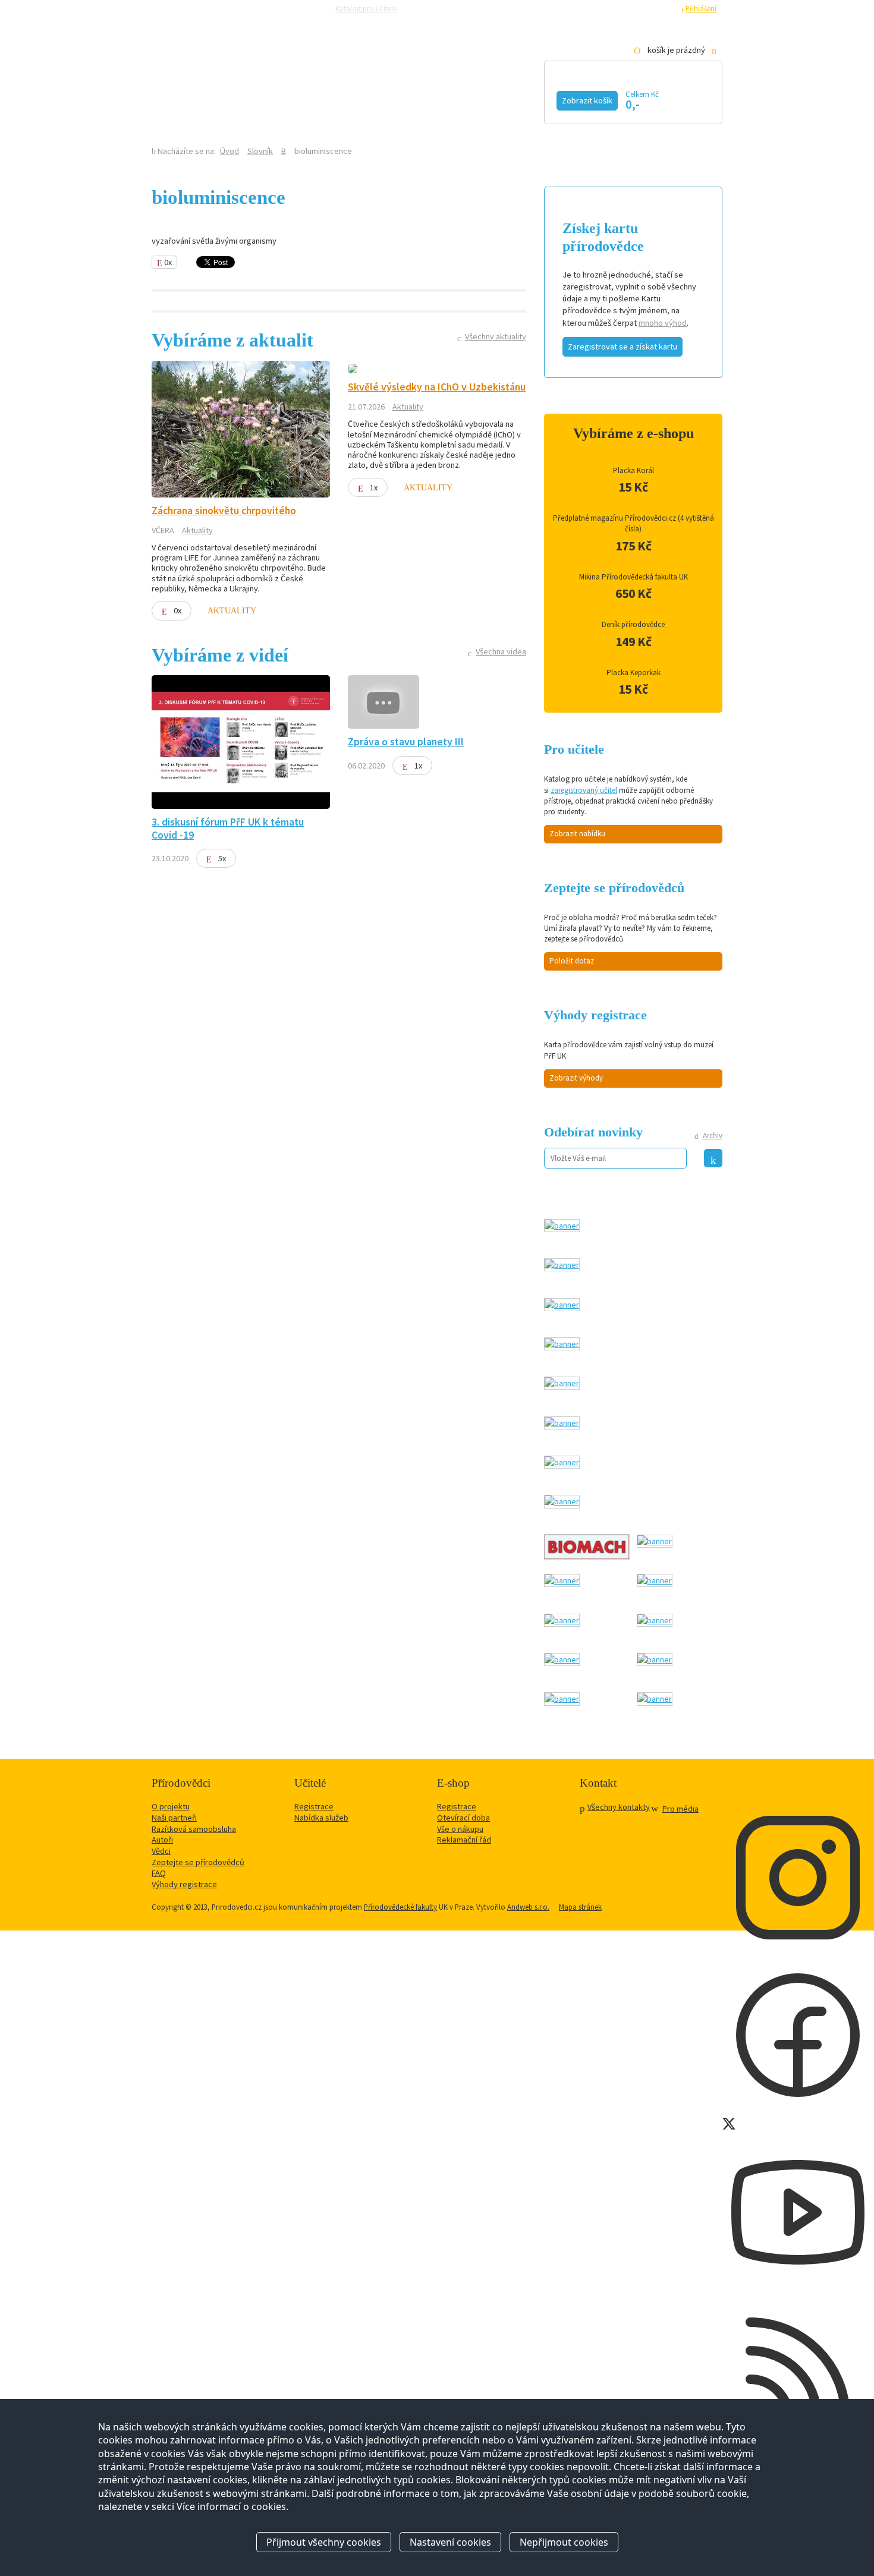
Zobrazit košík (587, 100)
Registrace (657, 8)
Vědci (161, 1851)
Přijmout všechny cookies (324, 2542)
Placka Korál (634, 470)
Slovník (260, 151)
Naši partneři (174, 1818)
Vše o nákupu (460, 1829)
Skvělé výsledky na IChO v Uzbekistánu (437, 387)
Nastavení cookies (450, 2542)
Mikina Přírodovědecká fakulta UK (634, 577)
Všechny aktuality (496, 336)
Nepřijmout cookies (564, 2542)
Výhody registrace (184, 1884)
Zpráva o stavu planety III (406, 742)
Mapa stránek (580, 1907)
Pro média (601, 8)
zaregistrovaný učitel (584, 790)
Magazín (349, 99)
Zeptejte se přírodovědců (450, 8)
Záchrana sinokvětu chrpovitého (224, 511)
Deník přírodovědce (633, 624)
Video (424, 99)
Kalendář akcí (250, 99)
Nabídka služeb (321, 1818)
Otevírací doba (463, 1818)
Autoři (162, 1840)
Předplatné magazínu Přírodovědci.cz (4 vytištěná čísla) (634, 523)
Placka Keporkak (634, 673)
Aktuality (197, 530)
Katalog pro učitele (366, 8)
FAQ (159, 1873)
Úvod (229, 151)
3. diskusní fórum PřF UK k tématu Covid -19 (228, 828)
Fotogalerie (511, 99)
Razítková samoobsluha (537, 8)
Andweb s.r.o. (528, 1907)
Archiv (713, 1136)
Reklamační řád (464, 1840)
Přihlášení (701, 8)
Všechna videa (501, 651)
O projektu (171, 1806)
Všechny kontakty (619, 1807)
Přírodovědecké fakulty (400, 1907)
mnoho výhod (663, 323)
